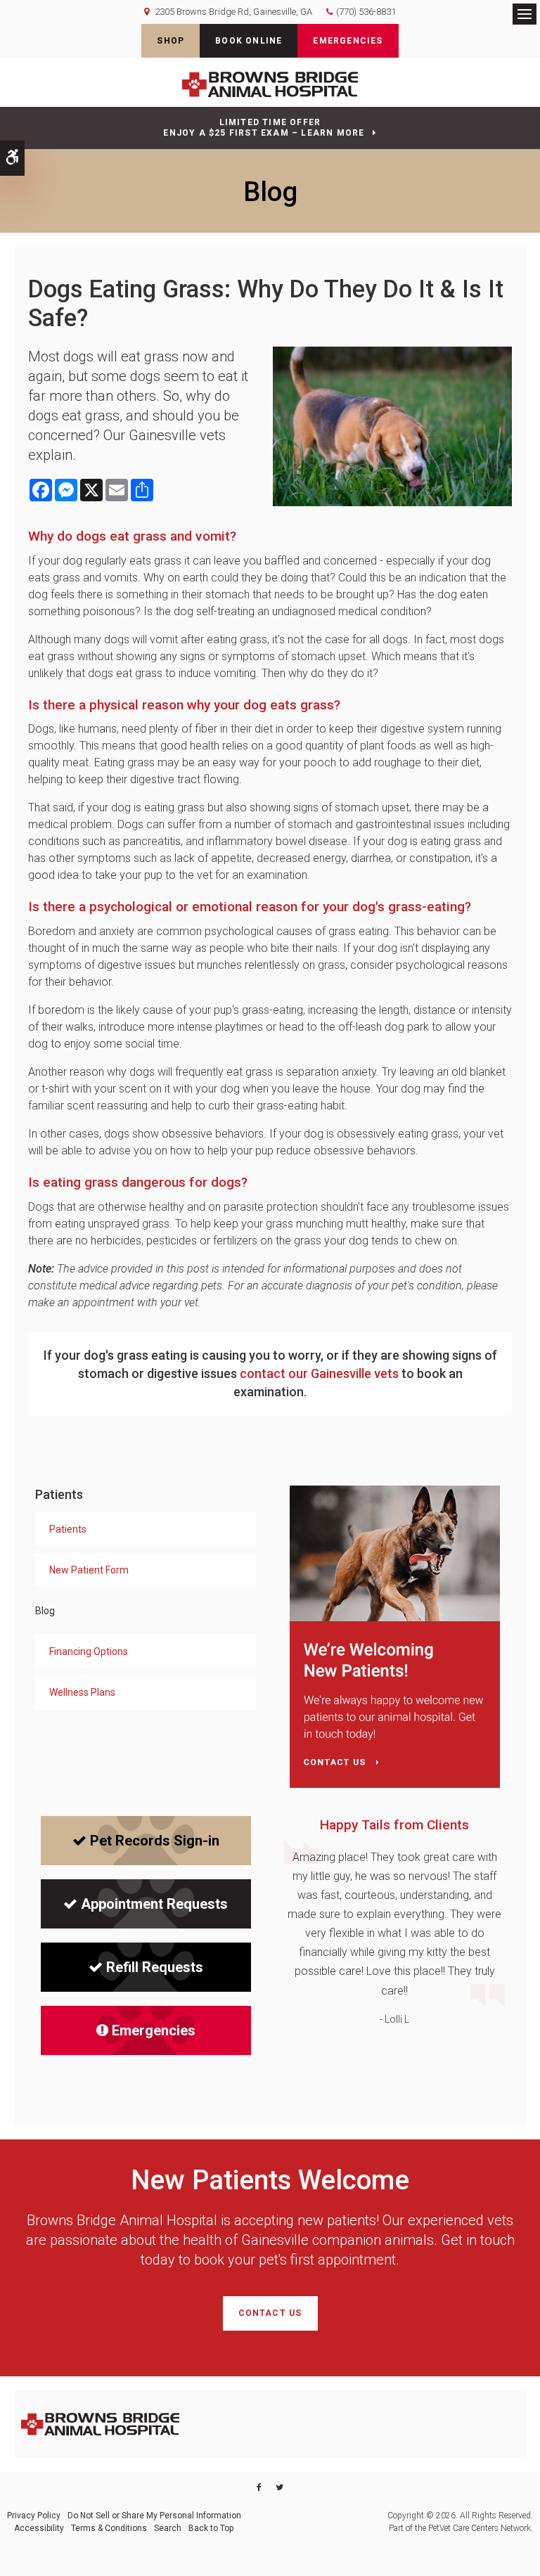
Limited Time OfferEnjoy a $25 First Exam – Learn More (264, 128)
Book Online (249, 41)
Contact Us (270, 2313)
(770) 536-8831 (366, 12)
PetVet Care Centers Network (480, 2528)
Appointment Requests (154, 1904)
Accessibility (39, 2528)
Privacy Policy (34, 2516)
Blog (45, 1611)
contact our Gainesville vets (319, 1373)
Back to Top (211, 2528)
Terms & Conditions (109, 2528)
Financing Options (89, 1651)
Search (168, 2528)
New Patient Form (89, 1570)
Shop (171, 41)
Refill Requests (155, 1967)
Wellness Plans (82, 1692)
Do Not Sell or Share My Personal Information (154, 2516)
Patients (68, 1529)
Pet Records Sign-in (155, 1841)
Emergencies (348, 41)
